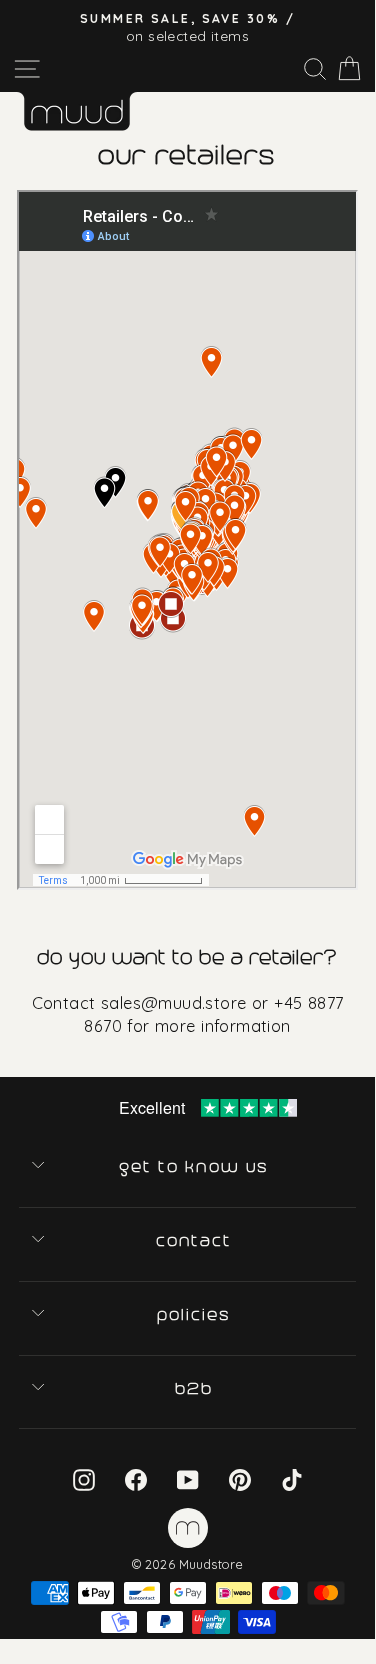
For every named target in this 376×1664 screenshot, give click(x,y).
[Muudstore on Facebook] (136, 1478)
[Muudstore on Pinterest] (240, 1478)
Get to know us (195, 1167)
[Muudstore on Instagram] (84, 1478)
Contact (195, 1241)
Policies (195, 1315)
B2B (195, 1389)
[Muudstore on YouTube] (188, 1478)
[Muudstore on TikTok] (292, 1478)
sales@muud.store (174, 1002)
